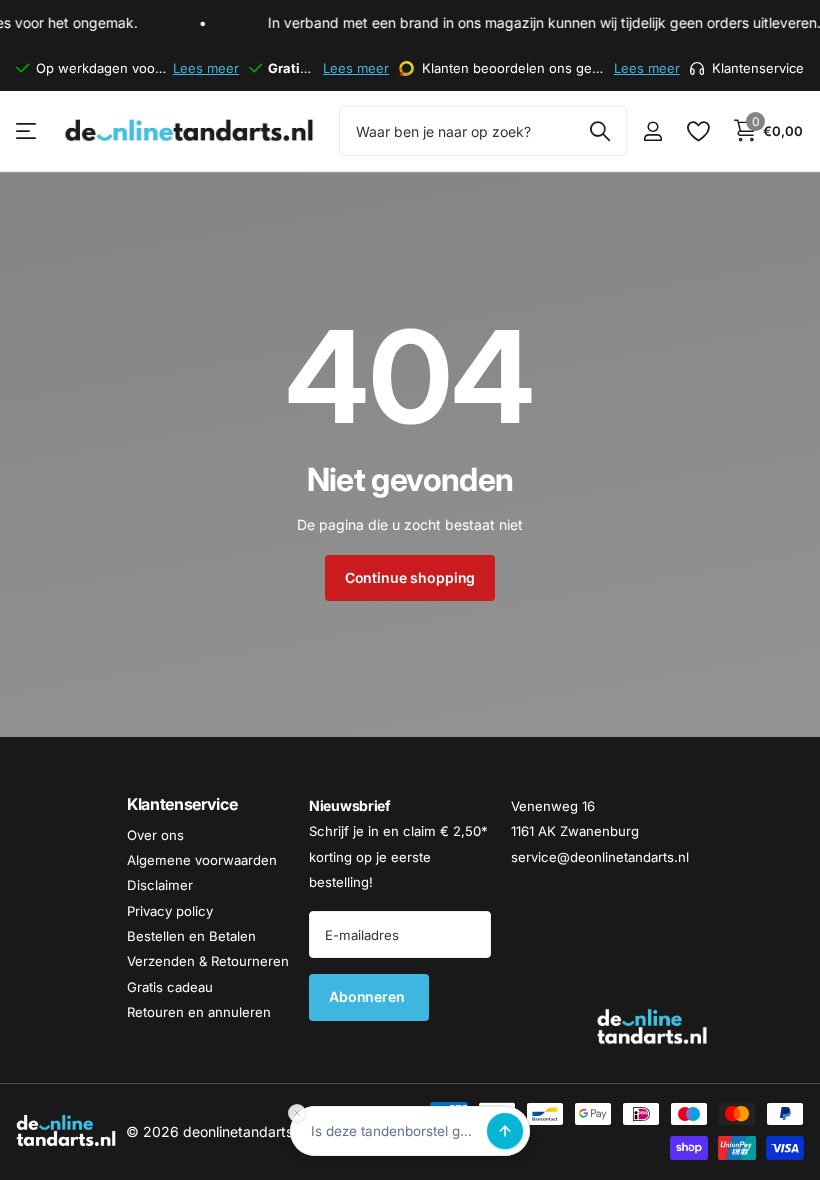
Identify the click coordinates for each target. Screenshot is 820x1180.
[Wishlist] (697, 131)
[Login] (652, 131)
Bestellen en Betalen (191, 936)
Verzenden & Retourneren (208, 961)
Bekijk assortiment (27, 131)
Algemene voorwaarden (202, 860)
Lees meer (206, 68)
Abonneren (369, 996)
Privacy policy (170, 911)
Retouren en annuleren (199, 1012)
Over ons (155, 835)
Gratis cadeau (170, 987)
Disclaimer (160, 885)
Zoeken (599, 131)
